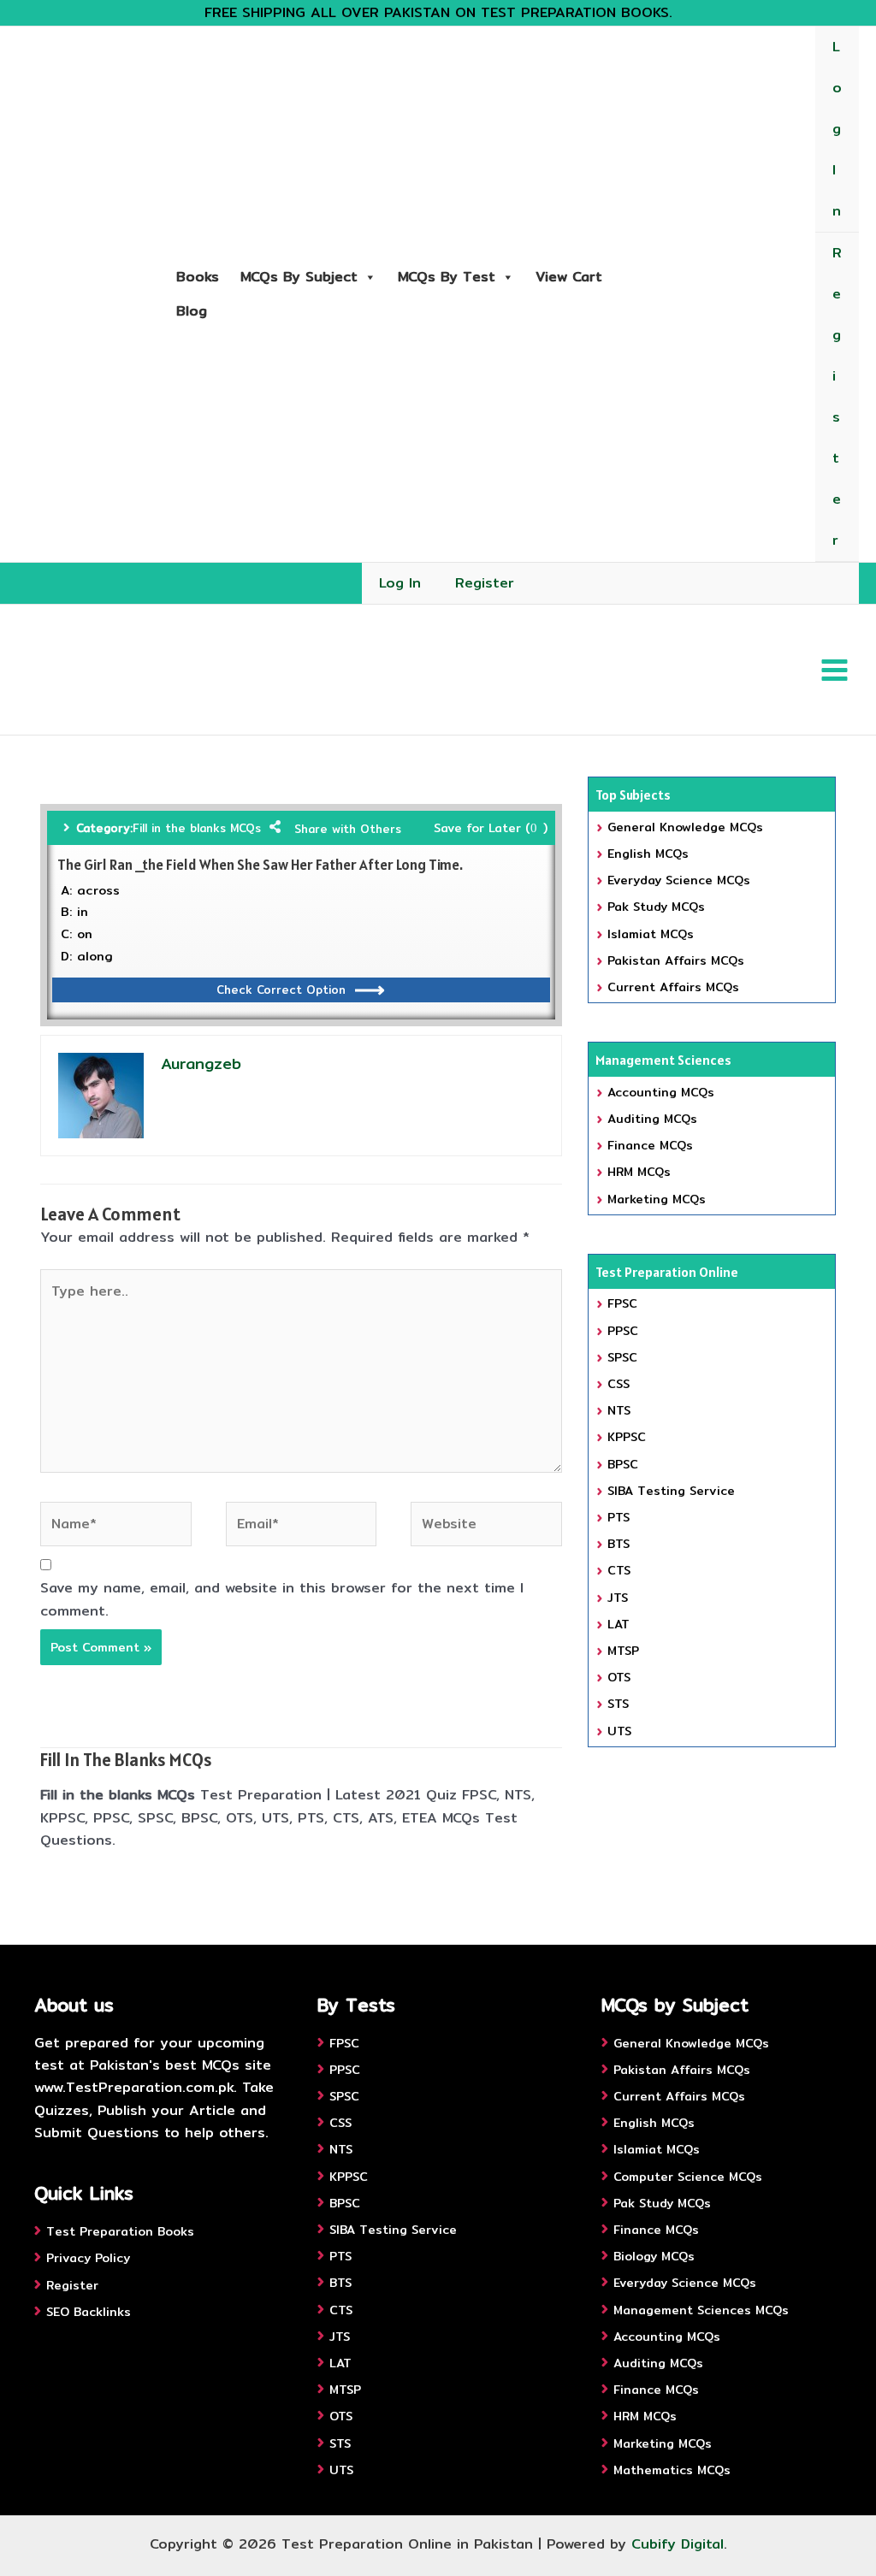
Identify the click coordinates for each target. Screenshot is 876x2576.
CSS (619, 1384)
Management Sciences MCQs (701, 2310)
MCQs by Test (447, 277)
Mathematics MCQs (672, 2470)
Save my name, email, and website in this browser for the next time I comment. (282, 1599)
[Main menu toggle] (835, 669)
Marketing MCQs (657, 1199)
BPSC (623, 1464)
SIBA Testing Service (671, 1491)
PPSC (623, 1331)
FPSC (622, 1303)
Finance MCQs (650, 1145)
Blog (192, 311)
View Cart (569, 277)
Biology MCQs (654, 2256)
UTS (619, 1731)
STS (618, 1704)
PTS (619, 1517)
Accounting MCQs (661, 1092)
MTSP (623, 1651)
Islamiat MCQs (651, 934)
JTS (618, 1598)
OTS (619, 1677)
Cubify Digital (678, 2544)
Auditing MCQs (652, 1119)
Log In (837, 129)
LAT (619, 1624)
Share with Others (348, 829)
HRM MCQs (639, 1172)
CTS (619, 1570)
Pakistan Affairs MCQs (676, 960)
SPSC (622, 1357)
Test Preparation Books (120, 2231)
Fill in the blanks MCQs (197, 828)
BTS (619, 1544)
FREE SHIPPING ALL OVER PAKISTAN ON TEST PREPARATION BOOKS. (438, 12)
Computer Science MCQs (688, 2177)
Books (198, 277)
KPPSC (627, 1437)
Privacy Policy (88, 2258)
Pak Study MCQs (656, 907)
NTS (619, 1410)
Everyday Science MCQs (679, 880)
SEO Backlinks (89, 2312)
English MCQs (648, 854)
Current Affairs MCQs (673, 987)
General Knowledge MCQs (685, 827)
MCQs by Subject (299, 277)
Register (837, 396)
